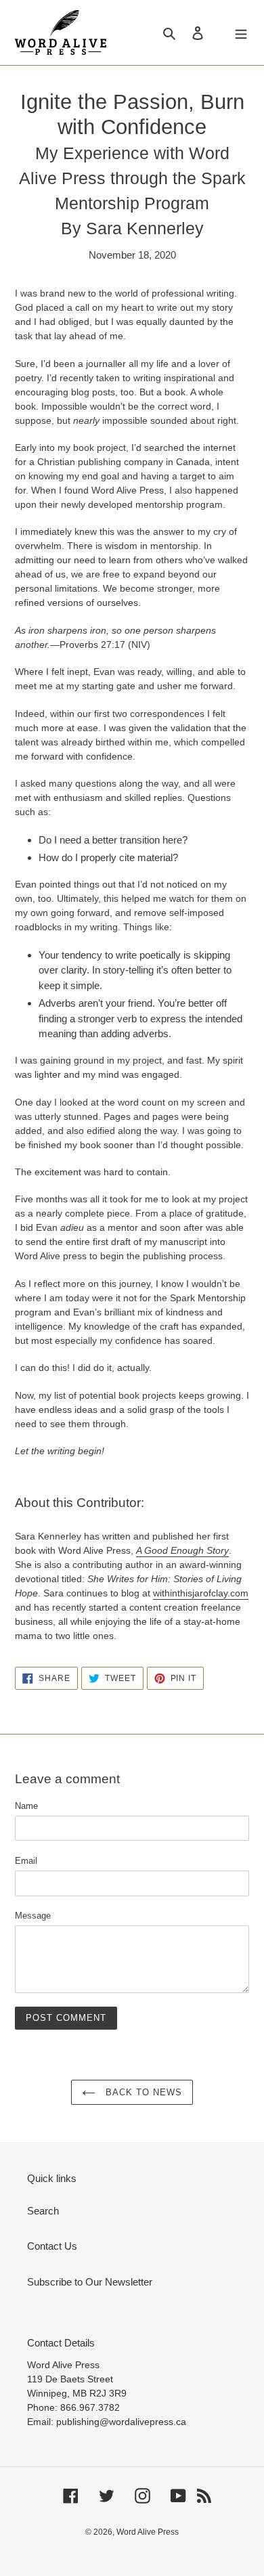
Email (26, 1861)
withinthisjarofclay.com (201, 1593)
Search (43, 2211)
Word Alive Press (148, 2532)
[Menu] (241, 33)
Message (33, 1916)
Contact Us (52, 2246)
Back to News (142, 2092)
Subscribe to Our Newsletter (90, 2282)
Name (26, 1806)
